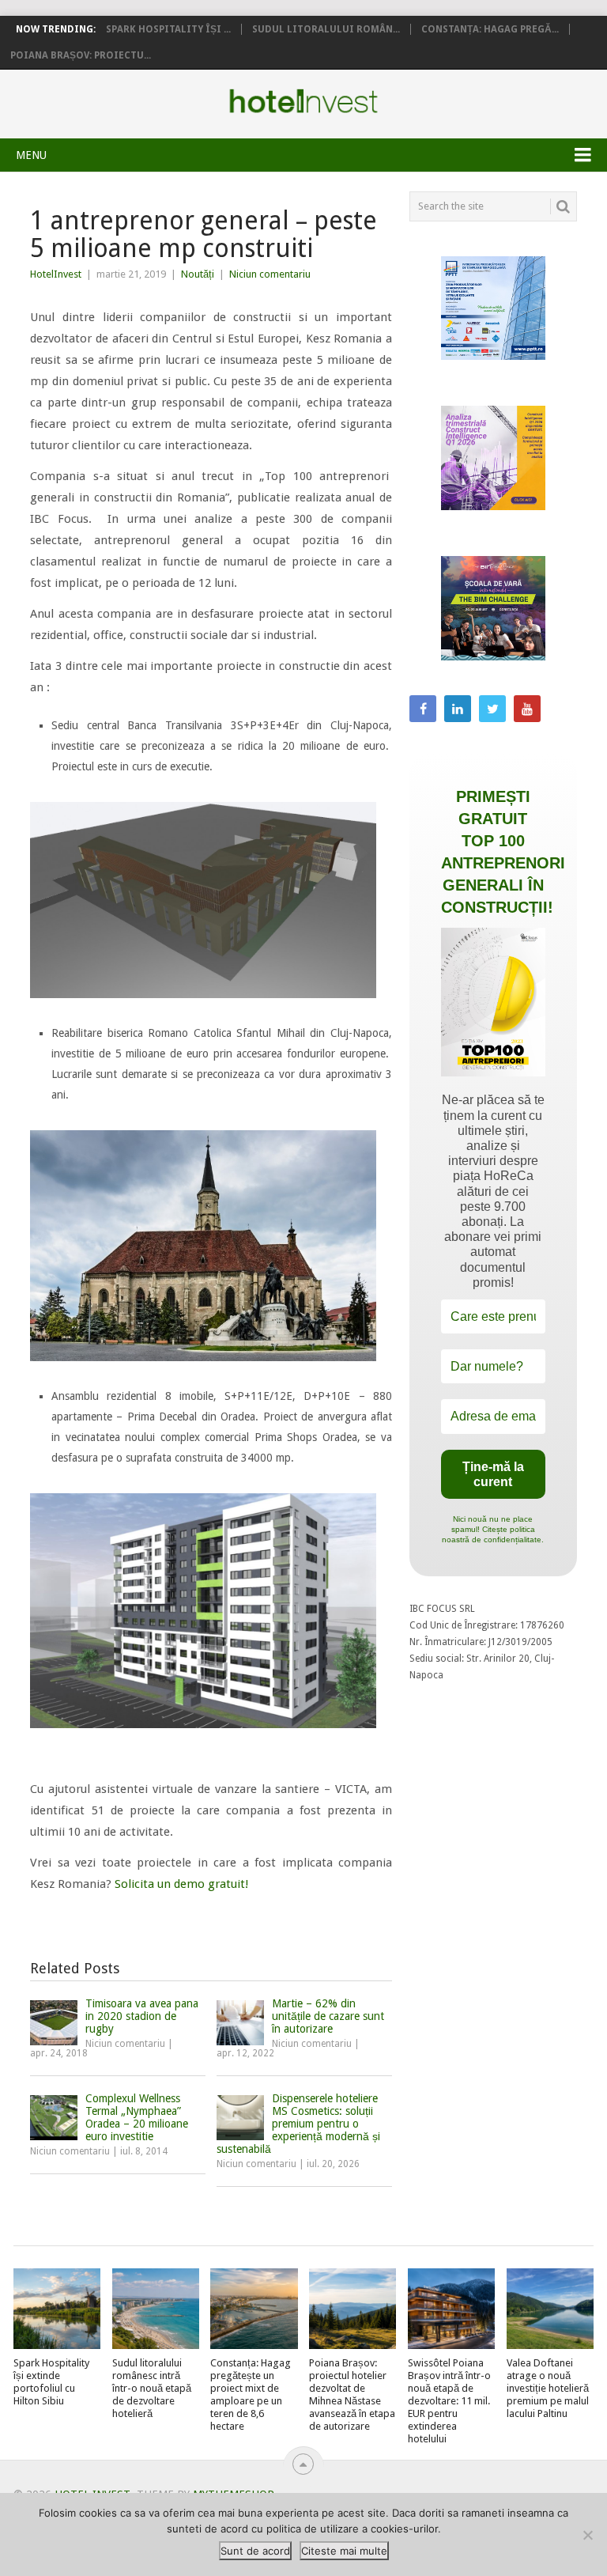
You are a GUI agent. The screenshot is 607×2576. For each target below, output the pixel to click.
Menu (31, 155)
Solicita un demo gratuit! (188, 1884)
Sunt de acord (255, 2551)
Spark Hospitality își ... (168, 29)
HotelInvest (56, 274)
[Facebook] (423, 709)
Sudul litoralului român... (326, 29)
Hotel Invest (303, 101)
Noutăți (198, 274)
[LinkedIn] (458, 709)
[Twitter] (492, 709)
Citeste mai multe (344, 2551)
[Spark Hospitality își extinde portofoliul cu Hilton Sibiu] (57, 2309)
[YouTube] (527, 709)
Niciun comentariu (270, 274)
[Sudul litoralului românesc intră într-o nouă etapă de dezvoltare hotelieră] (156, 2309)
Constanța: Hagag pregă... (490, 29)
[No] (587, 2535)
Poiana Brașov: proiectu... (81, 55)
